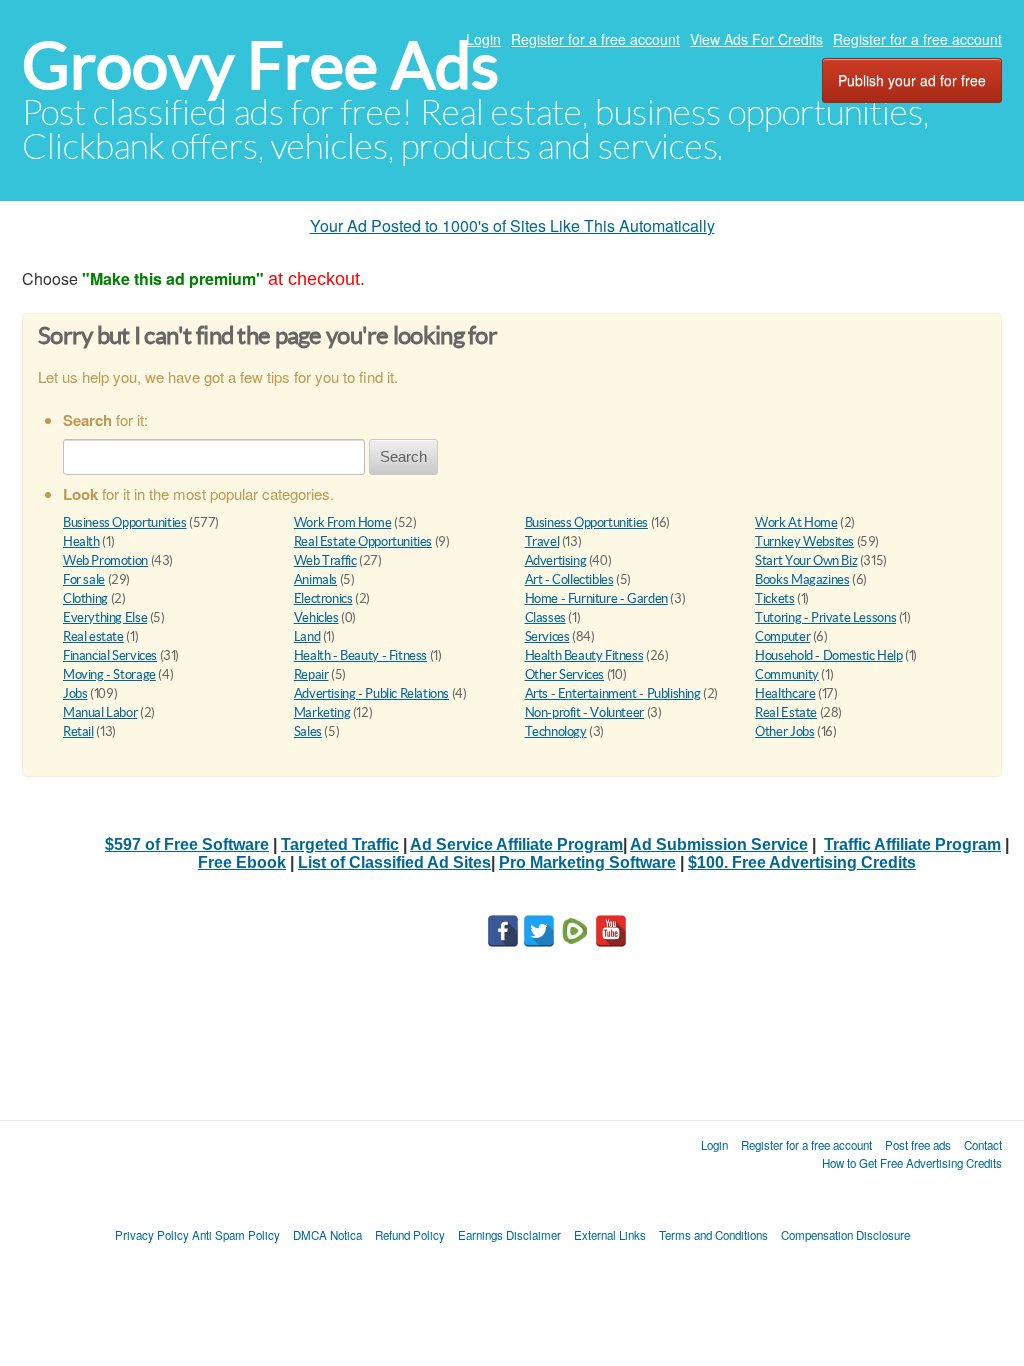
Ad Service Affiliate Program (516, 844)
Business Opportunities (124, 522)
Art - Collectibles (569, 579)
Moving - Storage (109, 674)
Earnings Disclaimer (509, 1235)
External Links (610, 1235)
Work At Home (796, 522)
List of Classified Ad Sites (394, 862)
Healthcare (785, 693)
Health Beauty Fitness (584, 655)
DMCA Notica (327, 1235)
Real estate (93, 636)
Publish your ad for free (912, 80)
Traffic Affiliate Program (912, 844)
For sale (84, 579)
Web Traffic (325, 560)
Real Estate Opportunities (363, 541)
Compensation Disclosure (845, 1235)
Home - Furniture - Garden (596, 598)
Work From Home (343, 522)
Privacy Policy (152, 1235)
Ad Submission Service (719, 844)
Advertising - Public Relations (371, 693)
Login (483, 39)
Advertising (556, 560)
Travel (542, 541)
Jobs (75, 693)
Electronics (323, 598)
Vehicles (316, 617)
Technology (556, 731)
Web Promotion (105, 560)
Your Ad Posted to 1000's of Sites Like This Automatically (512, 225)
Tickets (774, 598)
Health (81, 541)
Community (787, 674)
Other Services (565, 674)
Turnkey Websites (804, 541)
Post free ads (918, 1145)
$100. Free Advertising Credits (802, 862)
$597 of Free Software (187, 844)
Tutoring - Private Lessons (825, 617)
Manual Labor (100, 712)
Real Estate (786, 712)
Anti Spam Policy (236, 1235)
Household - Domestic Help (828, 655)
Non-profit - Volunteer (584, 712)
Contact (983, 1145)
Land (307, 636)
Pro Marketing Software (587, 862)
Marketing (322, 712)
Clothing (85, 598)
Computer (782, 636)
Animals (315, 579)
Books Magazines (802, 579)
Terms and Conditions (713, 1235)
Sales (308, 731)
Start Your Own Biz (806, 560)
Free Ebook (242, 862)
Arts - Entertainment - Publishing (613, 693)
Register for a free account (595, 39)
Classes (545, 617)
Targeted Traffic (340, 844)
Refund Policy (410, 1235)
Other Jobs (784, 731)
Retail (78, 731)
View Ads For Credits (756, 39)
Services (547, 636)
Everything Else (105, 617)
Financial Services (110, 655)
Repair (311, 674)
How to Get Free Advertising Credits (912, 1163)
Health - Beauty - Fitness (360, 655)
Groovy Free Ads (260, 65)
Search (403, 456)
